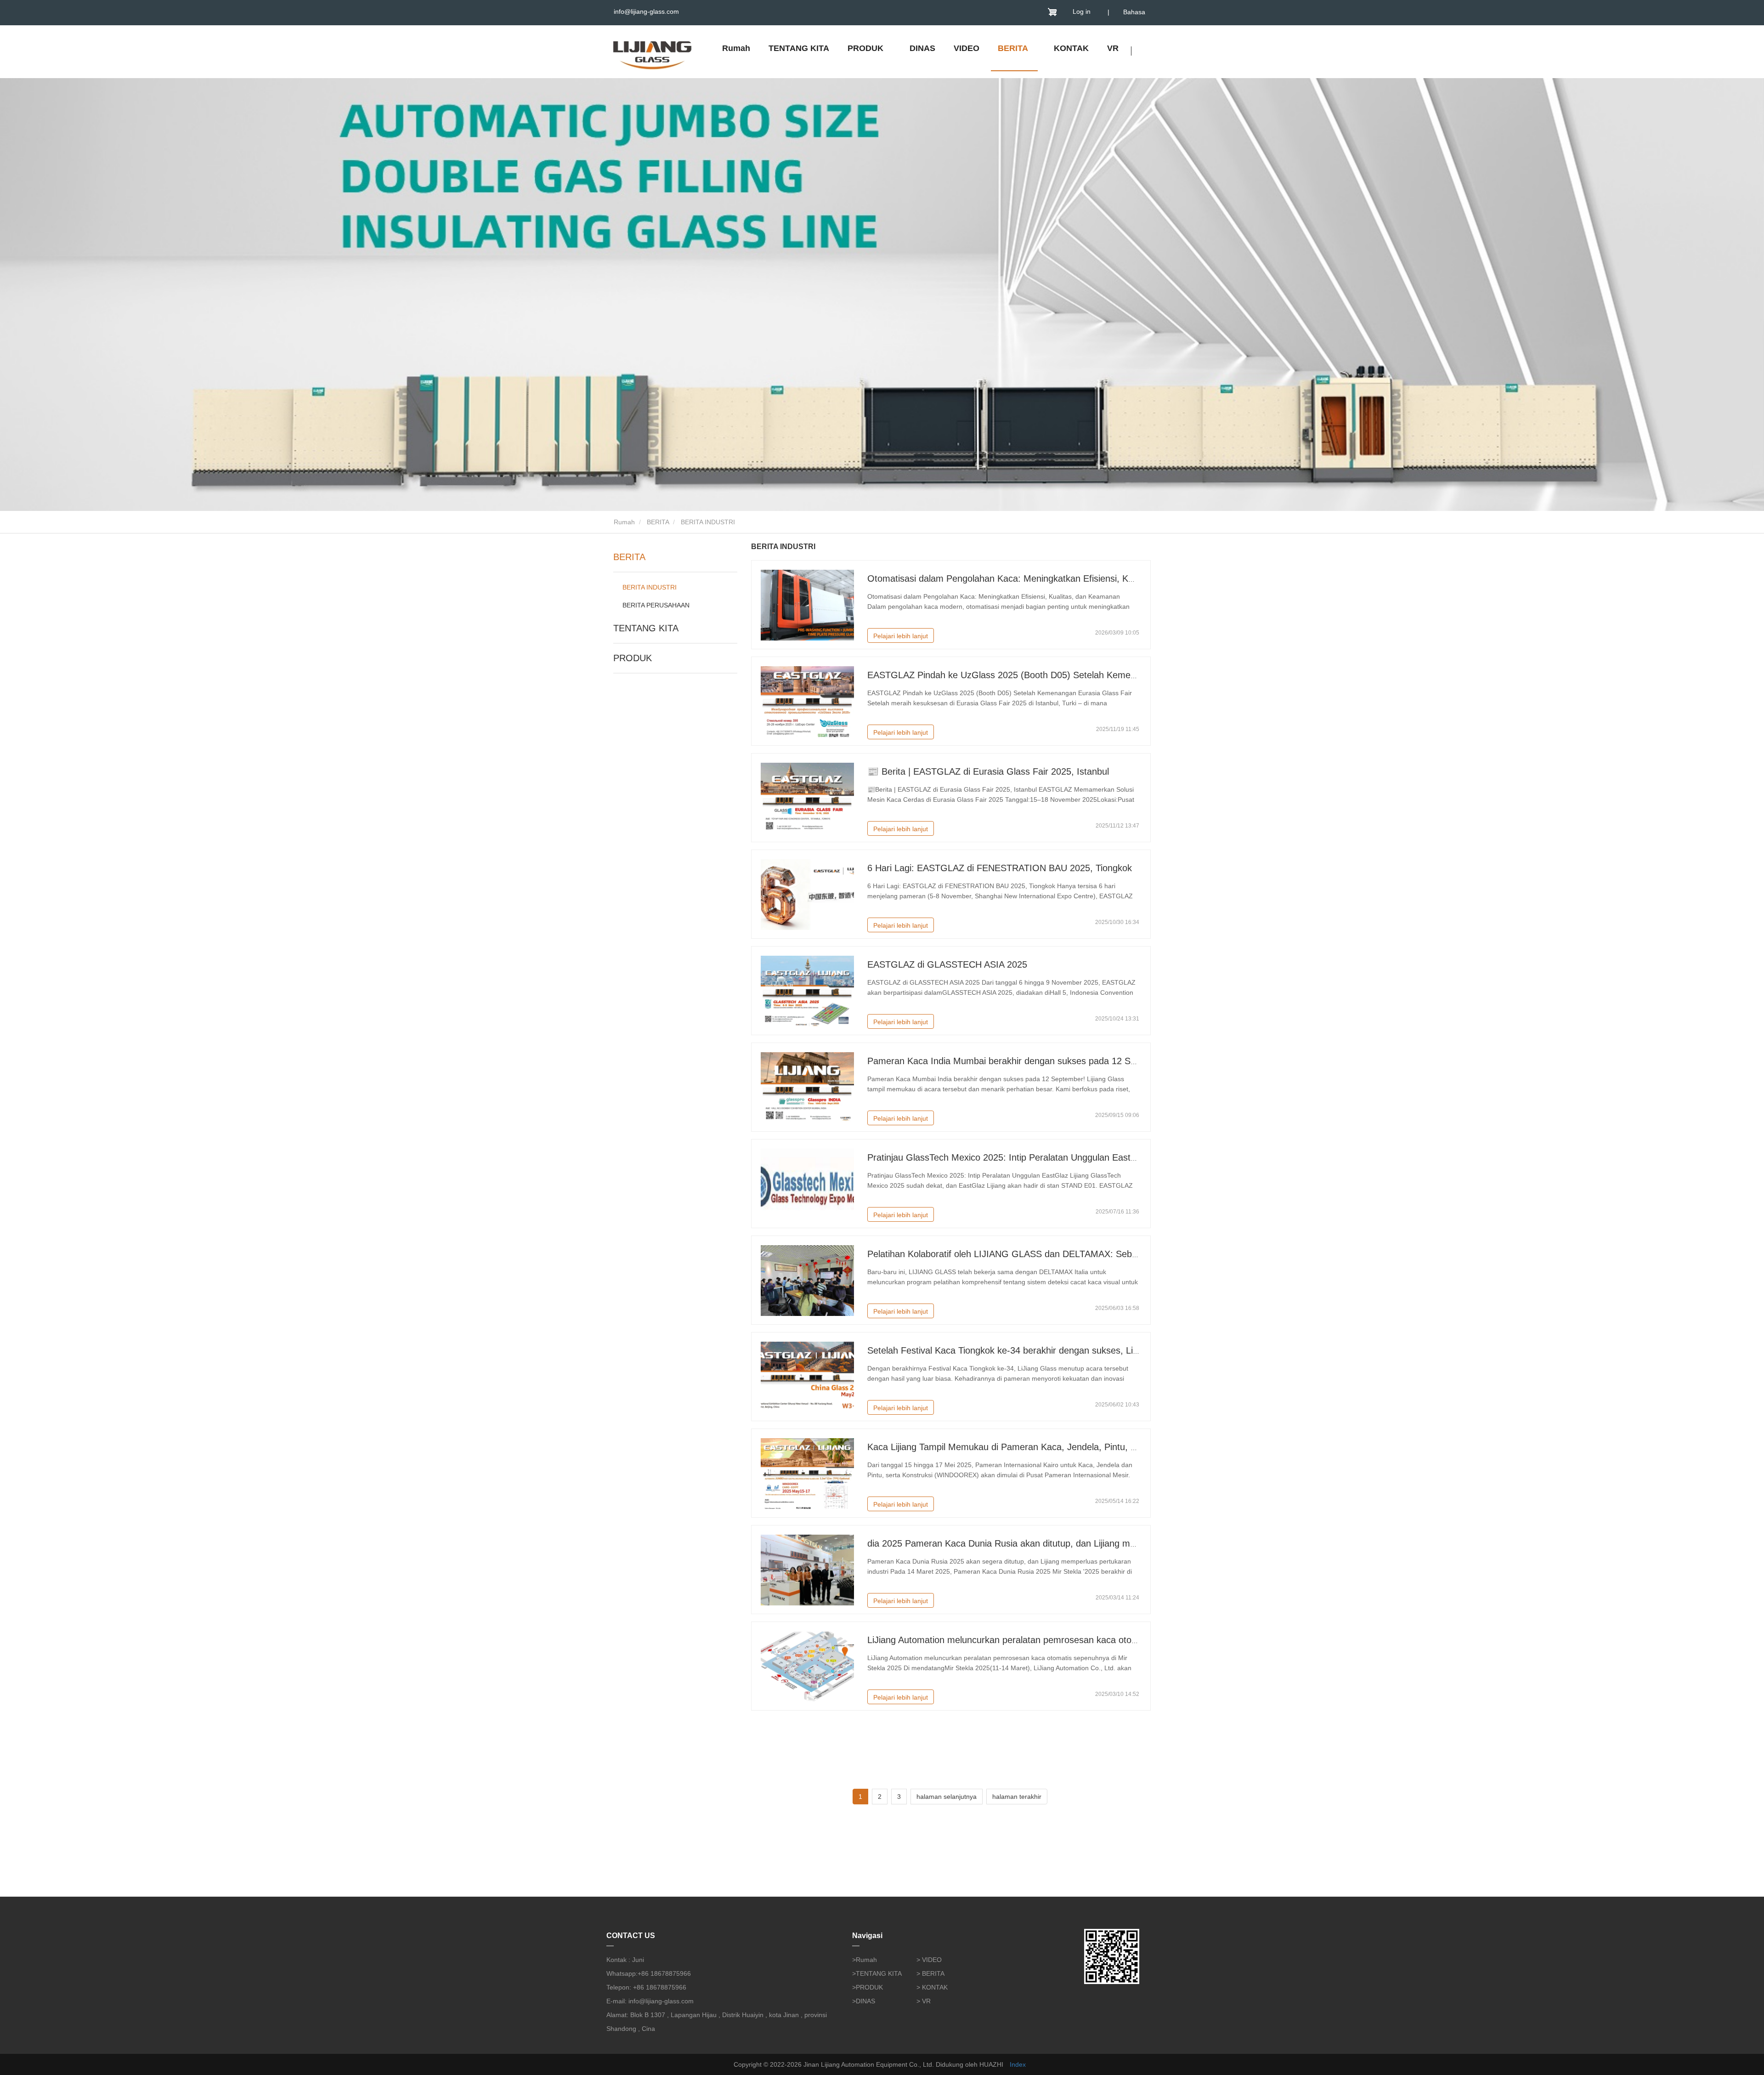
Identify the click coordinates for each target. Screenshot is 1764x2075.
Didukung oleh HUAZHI (970, 2064)
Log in (1082, 11)
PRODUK (633, 658)
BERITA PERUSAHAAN (656, 605)
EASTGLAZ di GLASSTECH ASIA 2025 (947, 964)
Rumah (736, 48)
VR (1113, 48)
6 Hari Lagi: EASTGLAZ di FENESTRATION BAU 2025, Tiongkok (1000, 868)
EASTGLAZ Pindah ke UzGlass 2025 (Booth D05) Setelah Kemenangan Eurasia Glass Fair (1053, 675)
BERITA (658, 522)
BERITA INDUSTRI (650, 587)
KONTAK (1071, 48)
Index (1018, 2064)
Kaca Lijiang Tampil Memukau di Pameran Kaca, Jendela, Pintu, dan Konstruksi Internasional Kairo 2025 (1080, 1447)
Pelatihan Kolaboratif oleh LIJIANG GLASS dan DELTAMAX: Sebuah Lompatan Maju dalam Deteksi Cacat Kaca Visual (1109, 1254)
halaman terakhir (1017, 1797)
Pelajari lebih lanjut (901, 636)
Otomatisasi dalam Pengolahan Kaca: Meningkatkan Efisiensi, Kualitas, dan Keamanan (1045, 578)
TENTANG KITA (799, 48)
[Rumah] (652, 53)
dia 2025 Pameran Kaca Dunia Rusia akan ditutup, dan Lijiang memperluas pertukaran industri (1060, 1543)
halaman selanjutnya (947, 1797)
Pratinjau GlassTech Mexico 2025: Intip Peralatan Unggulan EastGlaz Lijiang (1023, 1157)
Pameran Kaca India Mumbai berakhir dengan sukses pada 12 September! (1020, 1061)
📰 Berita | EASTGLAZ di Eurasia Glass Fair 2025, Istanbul (988, 771)
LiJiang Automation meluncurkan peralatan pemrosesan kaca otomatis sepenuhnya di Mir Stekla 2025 (1075, 1640)
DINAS (922, 48)
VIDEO (967, 48)
